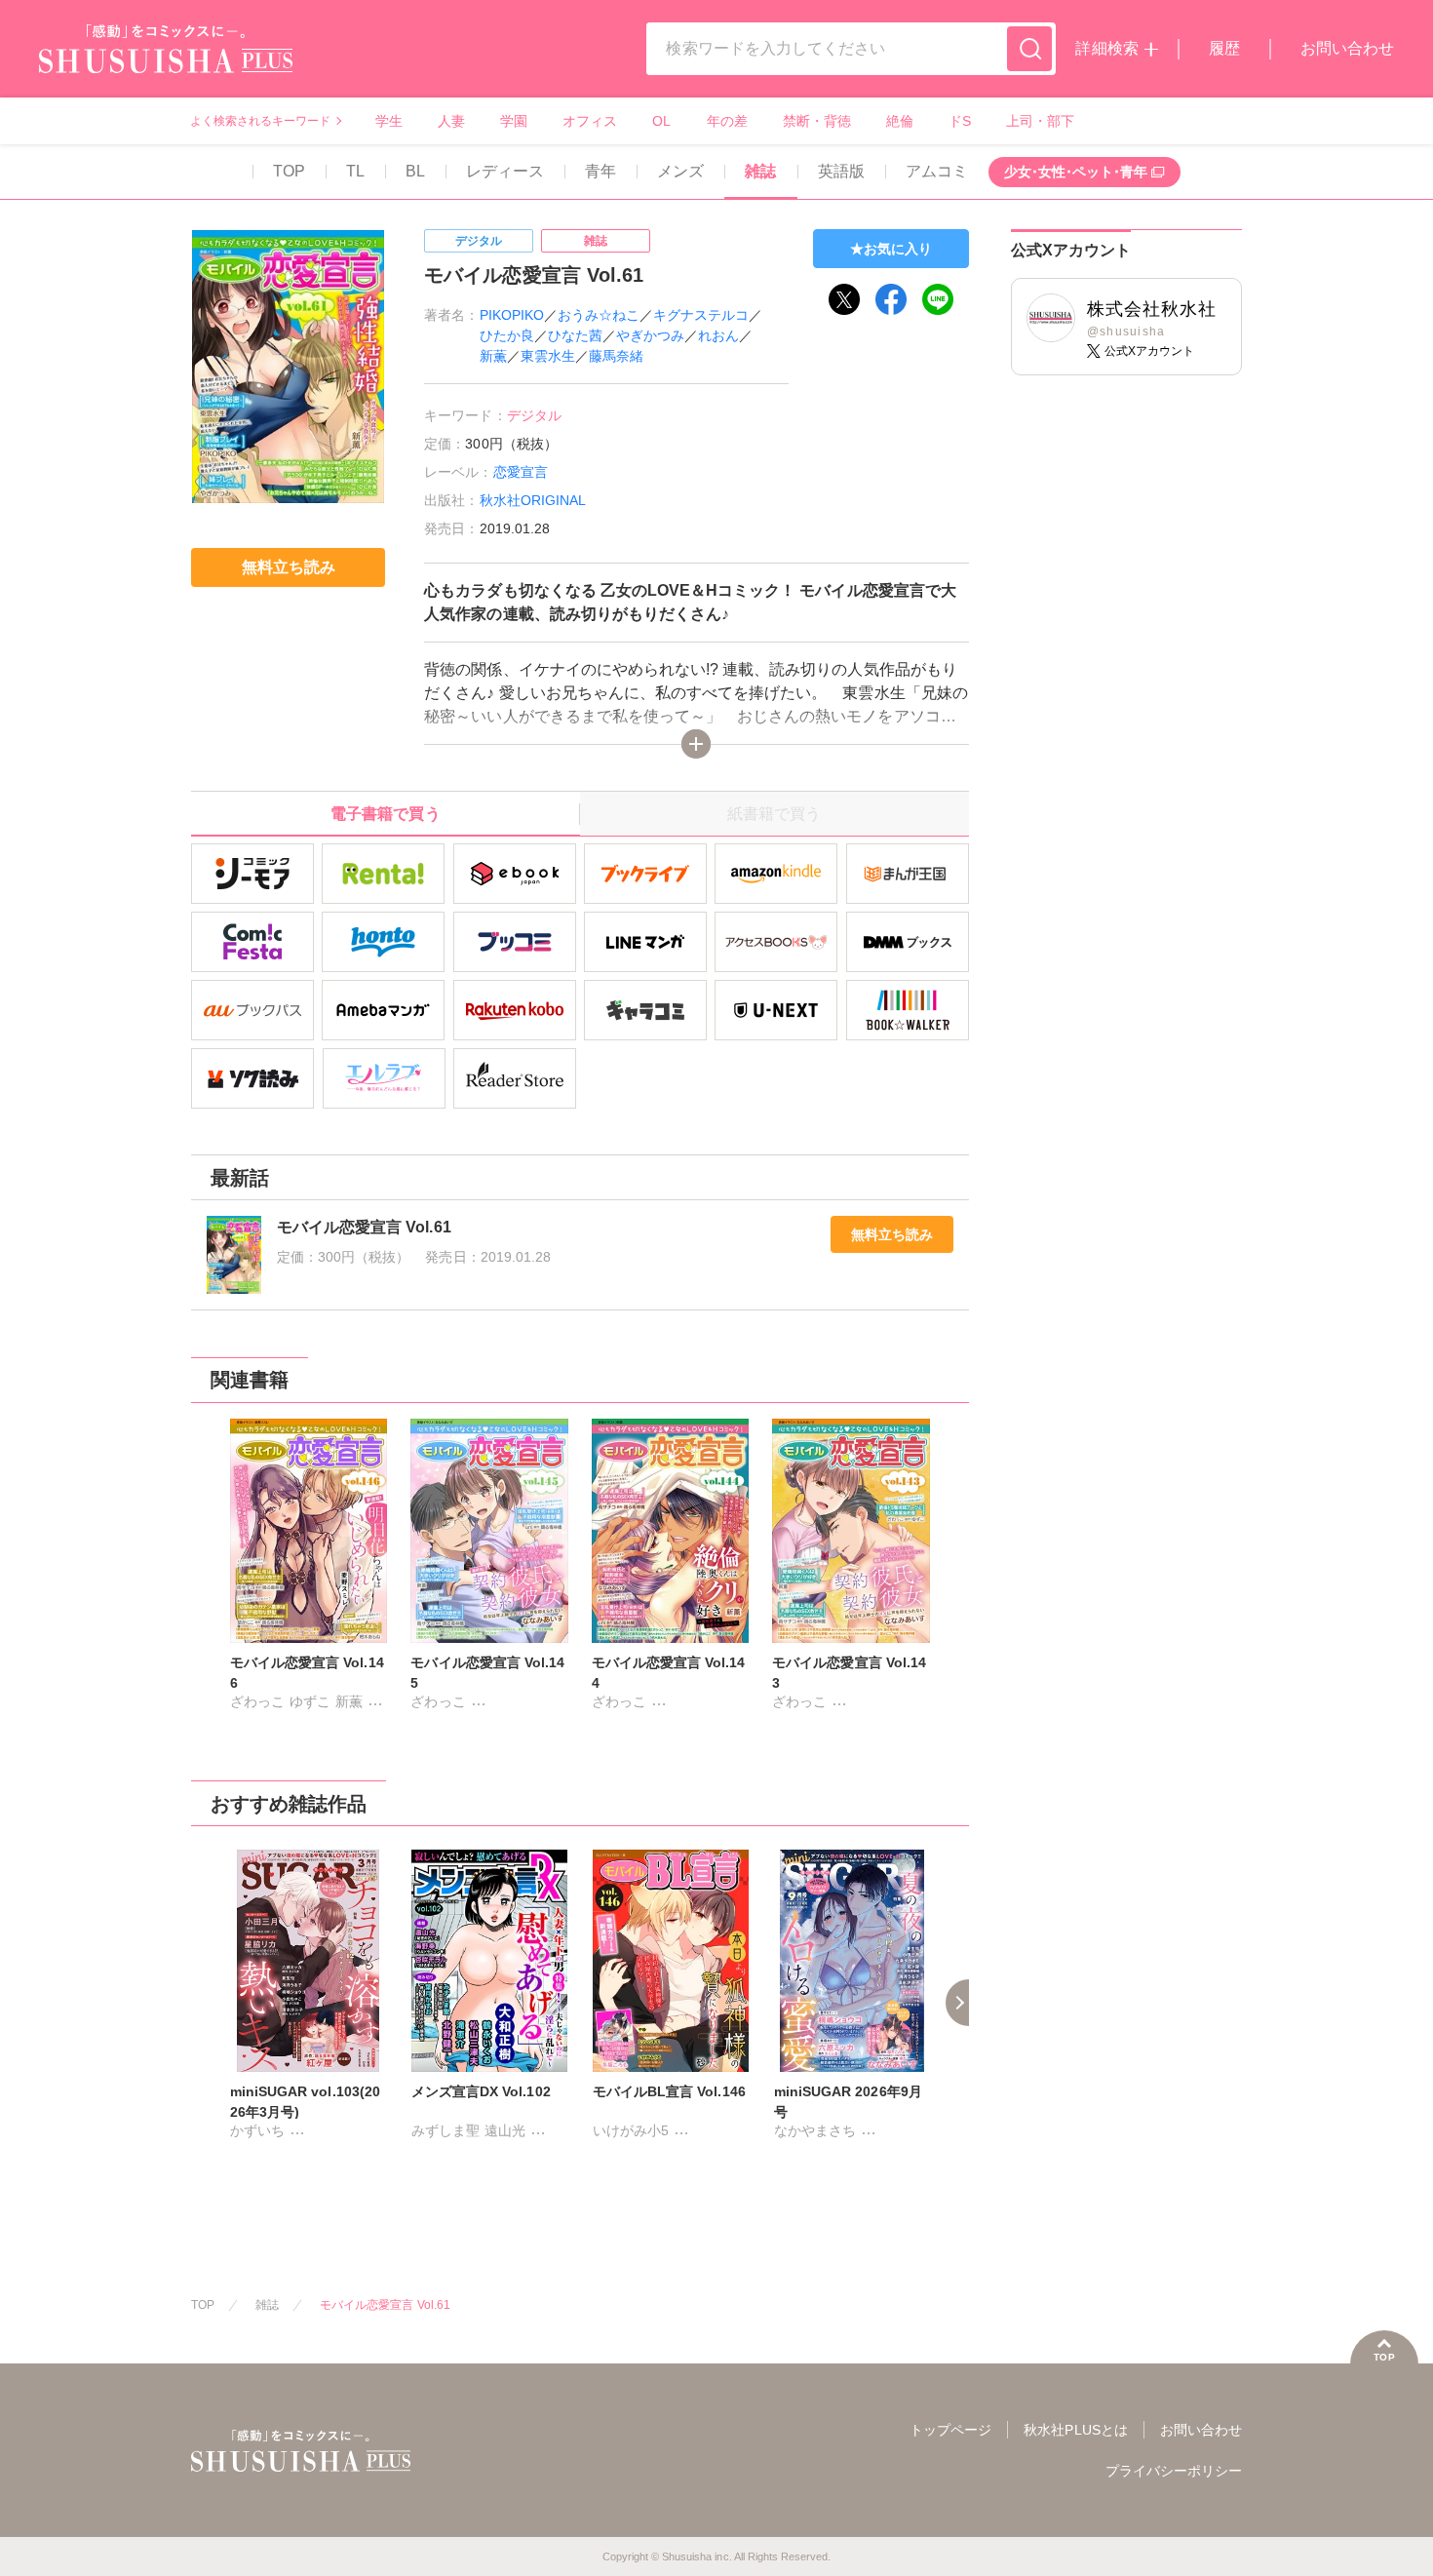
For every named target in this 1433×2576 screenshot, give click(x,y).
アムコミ (937, 171)
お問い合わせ (1347, 48)
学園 (514, 121)
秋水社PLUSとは (1075, 2430)
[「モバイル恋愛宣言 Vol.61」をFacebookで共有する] (891, 299)
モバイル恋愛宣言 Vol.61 (385, 2305)
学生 (389, 121)
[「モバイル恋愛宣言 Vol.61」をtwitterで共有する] (844, 299)
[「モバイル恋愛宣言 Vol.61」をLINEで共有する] (938, 299)
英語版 (841, 171)
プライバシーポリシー (1174, 2471)
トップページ (950, 2430)
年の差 (727, 121)
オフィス (590, 121)
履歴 (1224, 48)
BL (415, 171)
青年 (600, 171)
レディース (505, 171)
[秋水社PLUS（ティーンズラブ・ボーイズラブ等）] (166, 61)
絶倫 (900, 121)
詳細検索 (1106, 48)
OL (661, 121)
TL (355, 171)
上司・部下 (1040, 121)
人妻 (451, 121)
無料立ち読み (892, 1234)
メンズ (680, 171)
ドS (960, 121)
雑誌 (760, 171)
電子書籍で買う (385, 814)
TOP (289, 171)
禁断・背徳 (817, 121)
